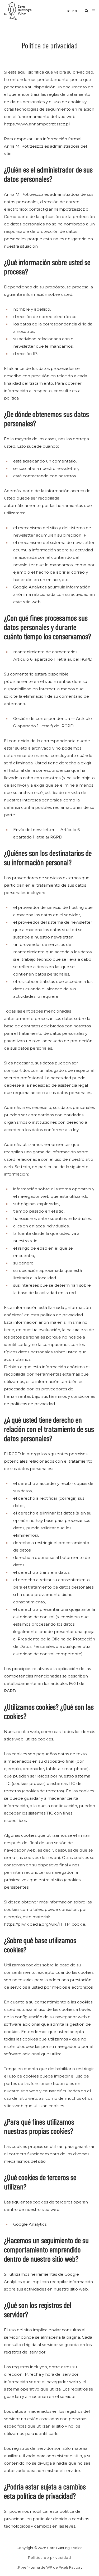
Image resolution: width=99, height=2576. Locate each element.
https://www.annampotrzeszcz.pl (37, 124)
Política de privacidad (49, 2557)
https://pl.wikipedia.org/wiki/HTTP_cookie (45, 1924)
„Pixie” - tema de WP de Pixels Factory (50, 2567)
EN (75, 11)
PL (69, 11)
